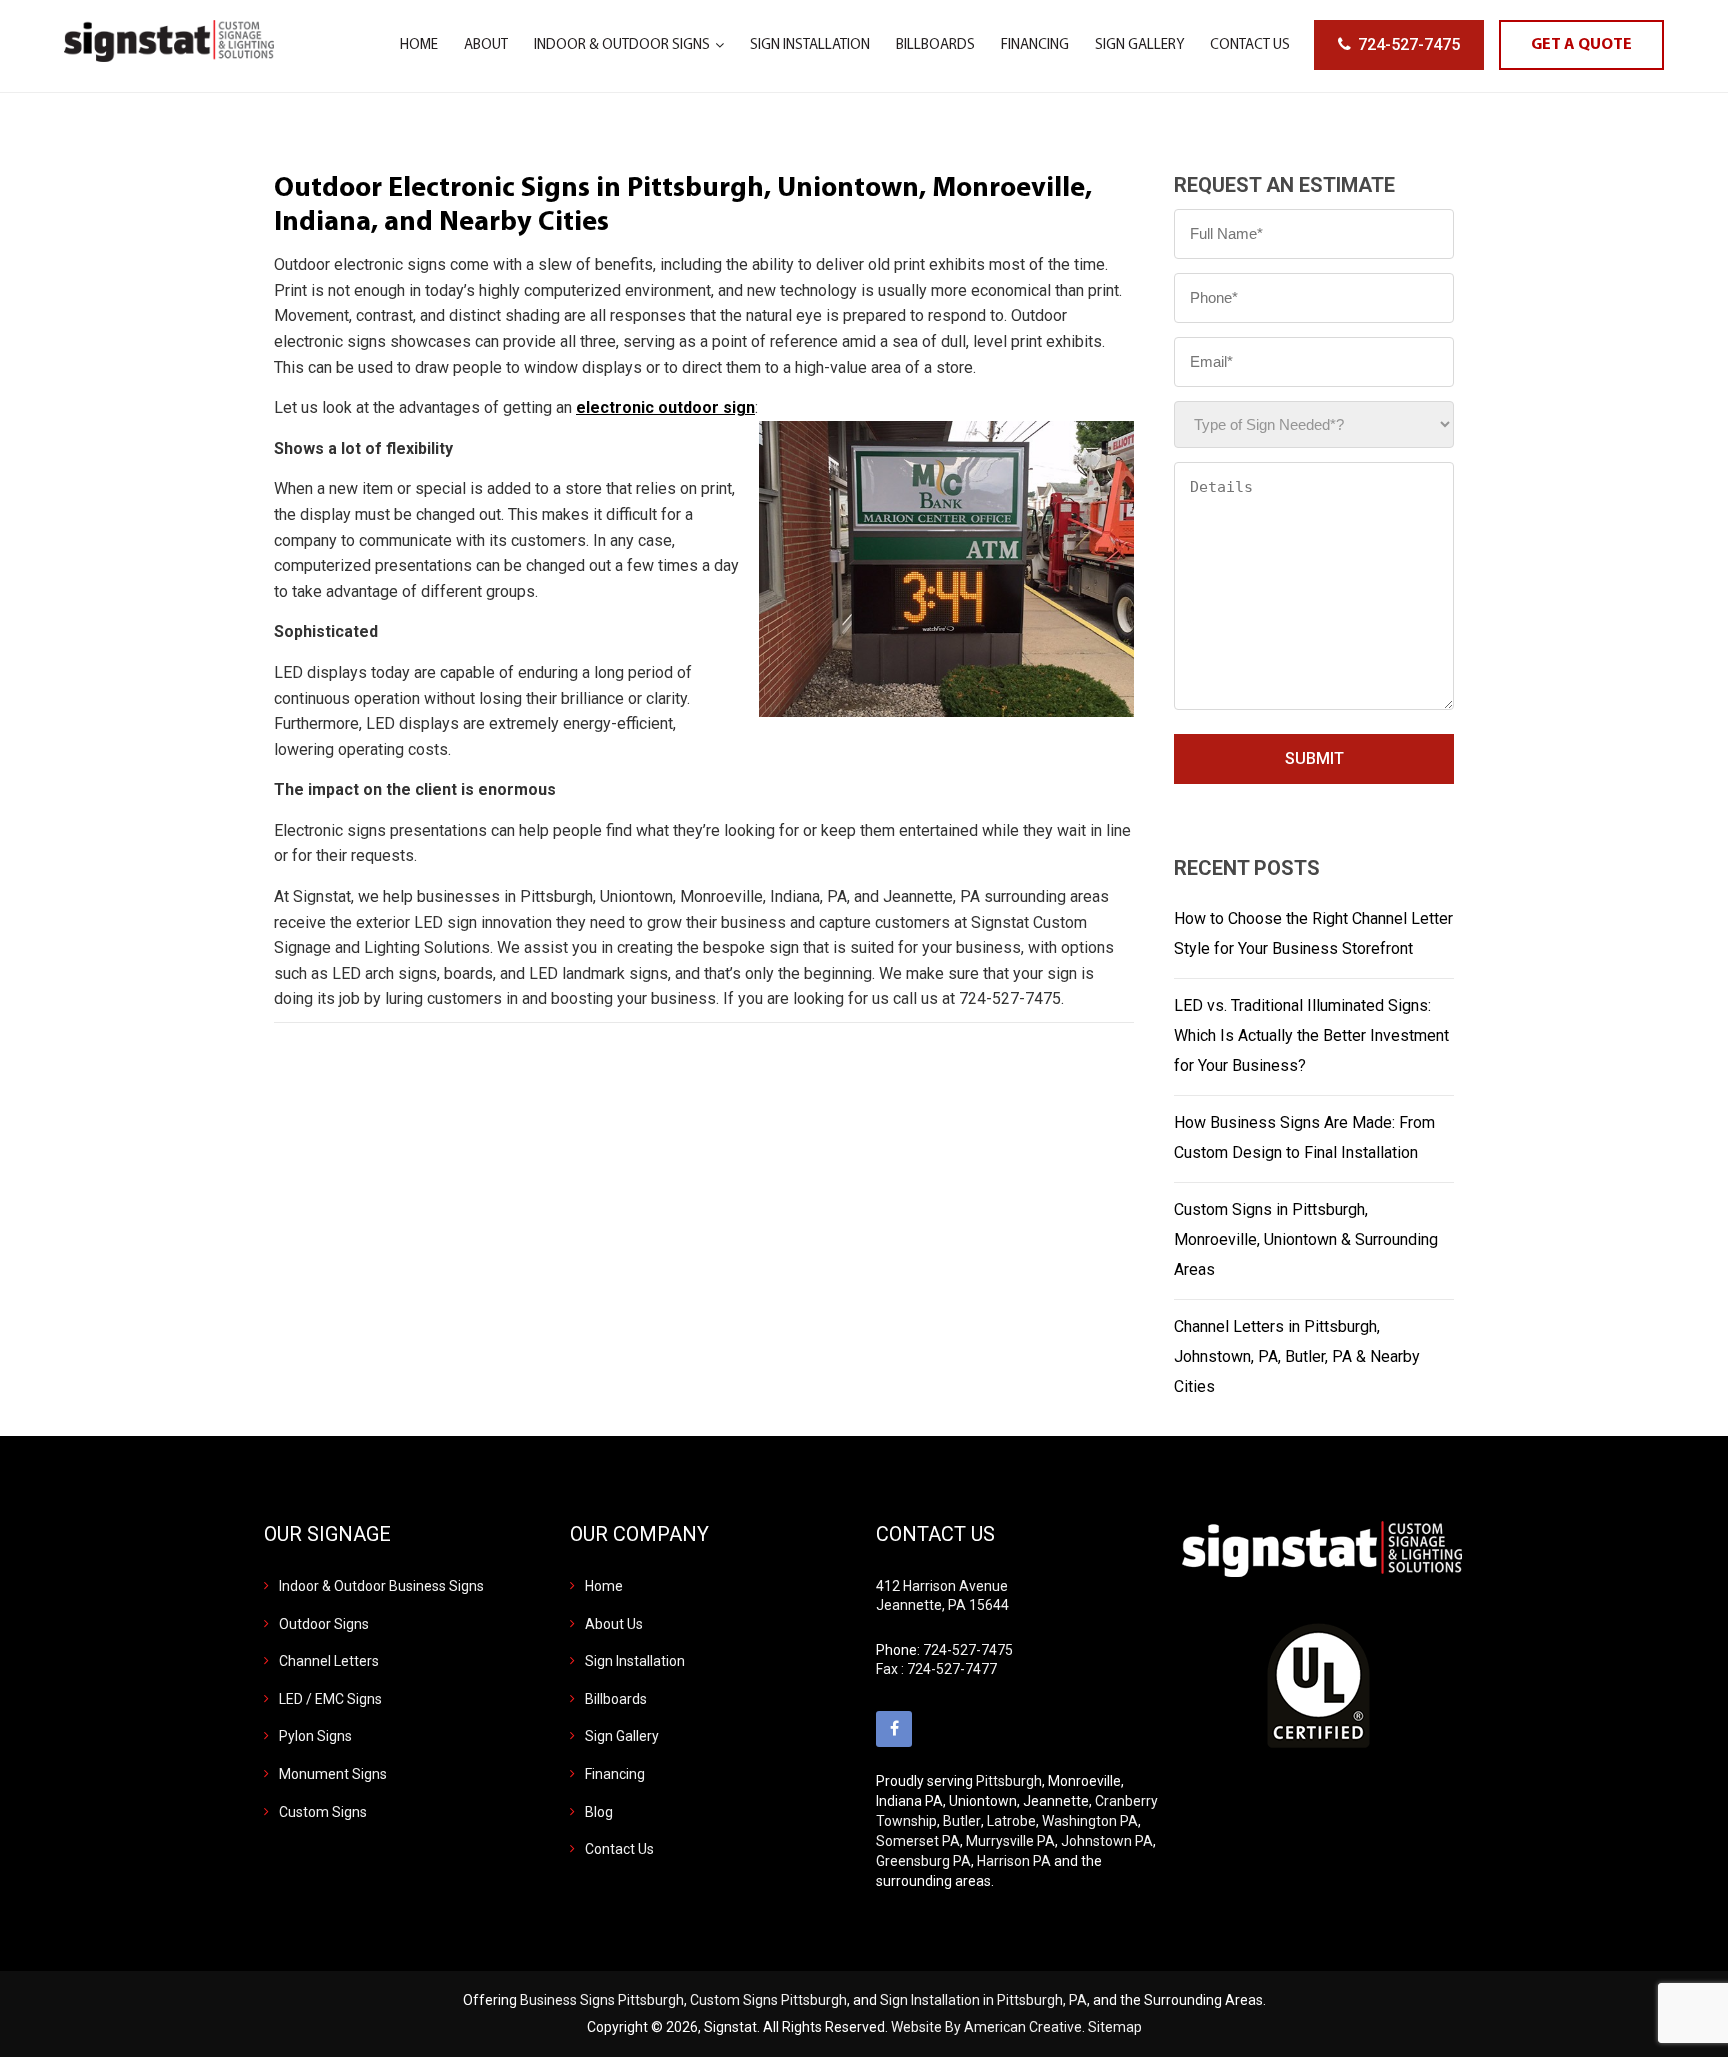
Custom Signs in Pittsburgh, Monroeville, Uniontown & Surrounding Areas (1306, 1239)
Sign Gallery (622, 1736)
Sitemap (1115, 2027)
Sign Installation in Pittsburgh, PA (983, 2000)
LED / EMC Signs (330, 1699)
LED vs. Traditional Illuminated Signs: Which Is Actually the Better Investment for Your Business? (1311, 1035)
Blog (599, 1812)
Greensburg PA (923, 1861)
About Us (614, 1624)
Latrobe (1011, 1821)
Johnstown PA (1107, 1841)
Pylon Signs (315, 1736)
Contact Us (619, 1849)
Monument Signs (333, 1774)
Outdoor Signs (324, 1624)
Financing (615, 1774)
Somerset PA (918, 1841)
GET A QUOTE (1581, 45)
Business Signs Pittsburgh (602, 2000)
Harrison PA (1014, 1861)
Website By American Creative (986, 2027)
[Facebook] (894, 1729)
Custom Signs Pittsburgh (768, 2000)
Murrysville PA (1010, 1841)
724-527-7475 (1409, 44)
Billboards (616, 1699)
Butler (962, 1821)
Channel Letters (329, 1661)
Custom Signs (323, 1812)
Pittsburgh (1009, 1781)
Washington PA (1090, 1821)
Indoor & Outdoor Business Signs (381, 1586)
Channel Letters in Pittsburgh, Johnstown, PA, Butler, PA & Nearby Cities (1297, 1356)
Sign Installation (635, 1661)
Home (604, 1586)
